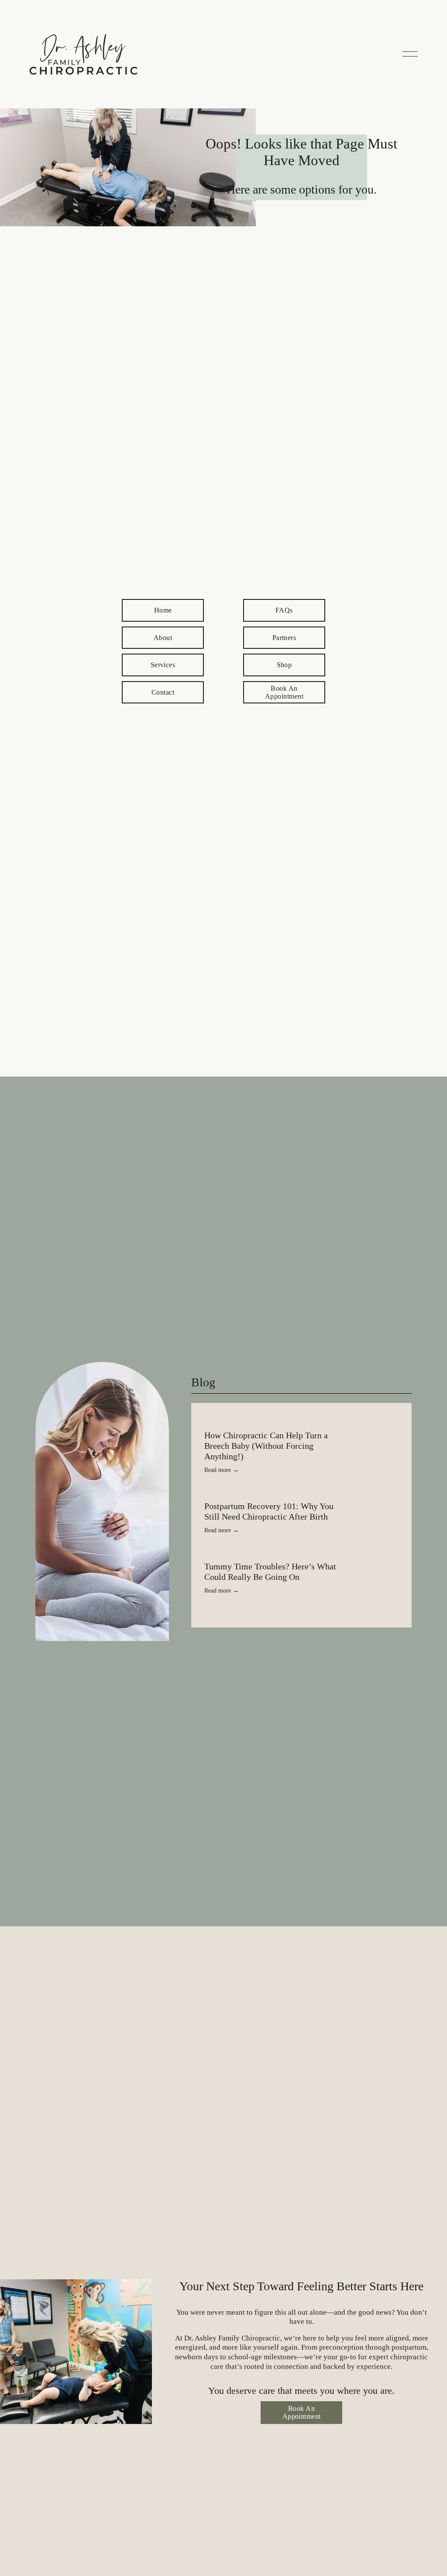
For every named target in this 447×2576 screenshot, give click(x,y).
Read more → (222, 1470)
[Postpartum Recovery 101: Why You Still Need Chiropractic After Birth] (296, 1497)
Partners (284, 638)
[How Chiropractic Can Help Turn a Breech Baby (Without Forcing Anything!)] (301, 1423)
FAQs (284, 610)
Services (163, 665)
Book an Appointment (284, 692)
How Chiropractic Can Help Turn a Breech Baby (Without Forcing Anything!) (266, 1446)
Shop (284, 665)
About (163, 638)
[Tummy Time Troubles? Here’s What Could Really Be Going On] (288, 1558)
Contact (163, 692)
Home (163, 610)
